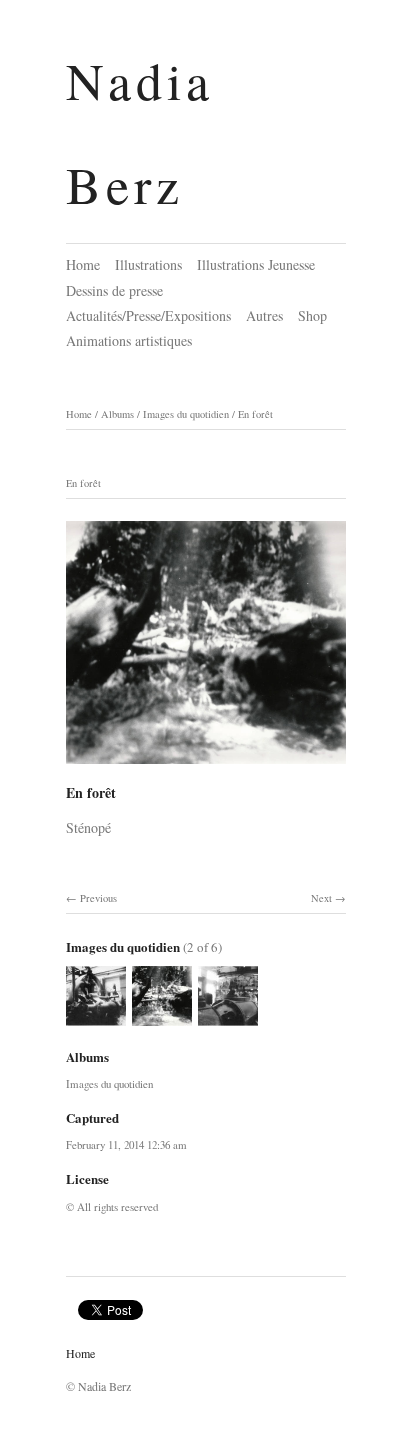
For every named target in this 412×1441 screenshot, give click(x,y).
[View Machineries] (96, 1016)
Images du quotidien (186, 414)
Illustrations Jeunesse (256, 264)
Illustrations (148, 264)
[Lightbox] (206, 766)
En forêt (255, 414)
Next (321, 898)
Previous (98, 898)
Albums (117, 414)
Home (83, 264)
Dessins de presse (114, 290)
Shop (312, 315)
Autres (264, 315)
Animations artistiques (129, 340)
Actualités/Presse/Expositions (148, 315)
